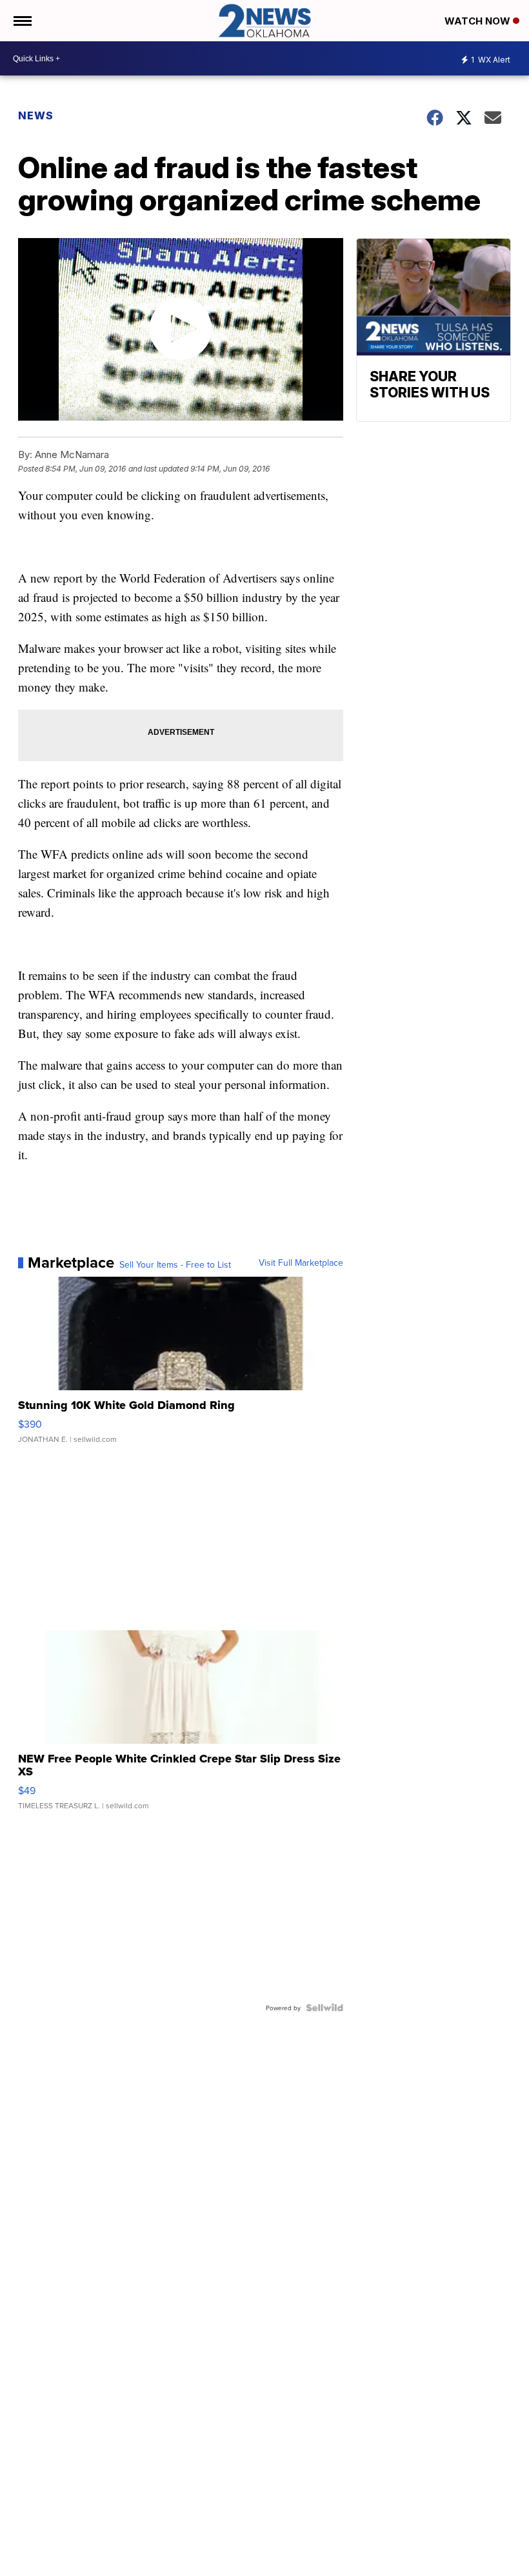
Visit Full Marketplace (301, 1263)
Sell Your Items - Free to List (175, 1264)
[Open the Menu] (22, 21)
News (36, 115)
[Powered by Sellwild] (324, 2008)
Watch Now (479, 21)
